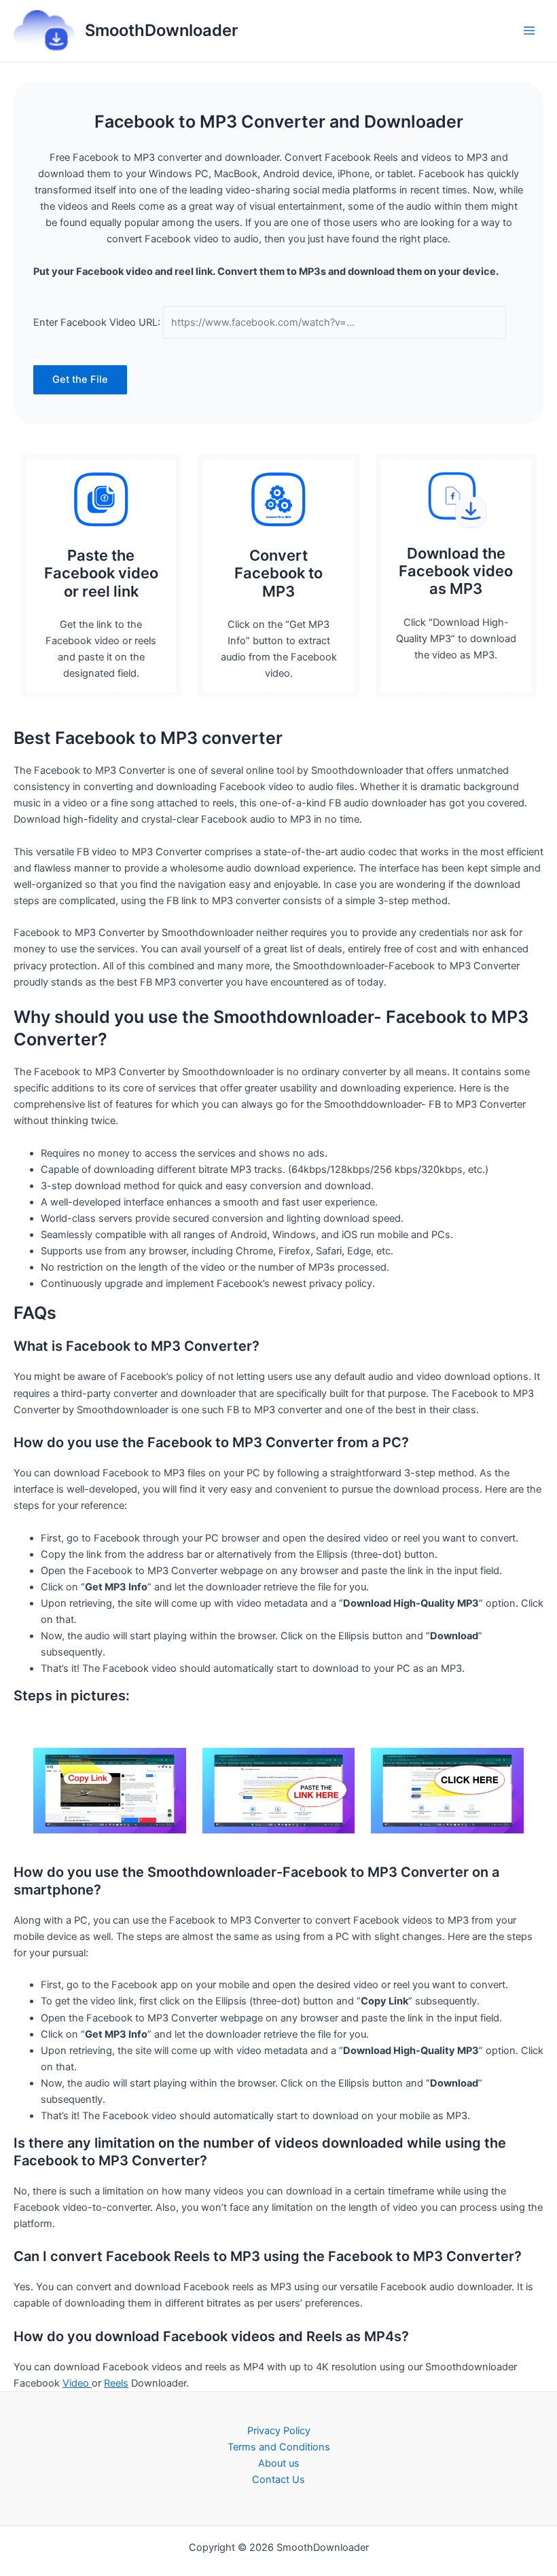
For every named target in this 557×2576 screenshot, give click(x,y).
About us (279, 2463)
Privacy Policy (279, 2431)
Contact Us (278, 2480)
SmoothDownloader (161, 30)
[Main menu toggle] (529, 31)
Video (77, 2383)
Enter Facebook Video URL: (97, 322)
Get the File (80, 379)
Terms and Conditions (279, 2447)
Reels (116, 2383)
